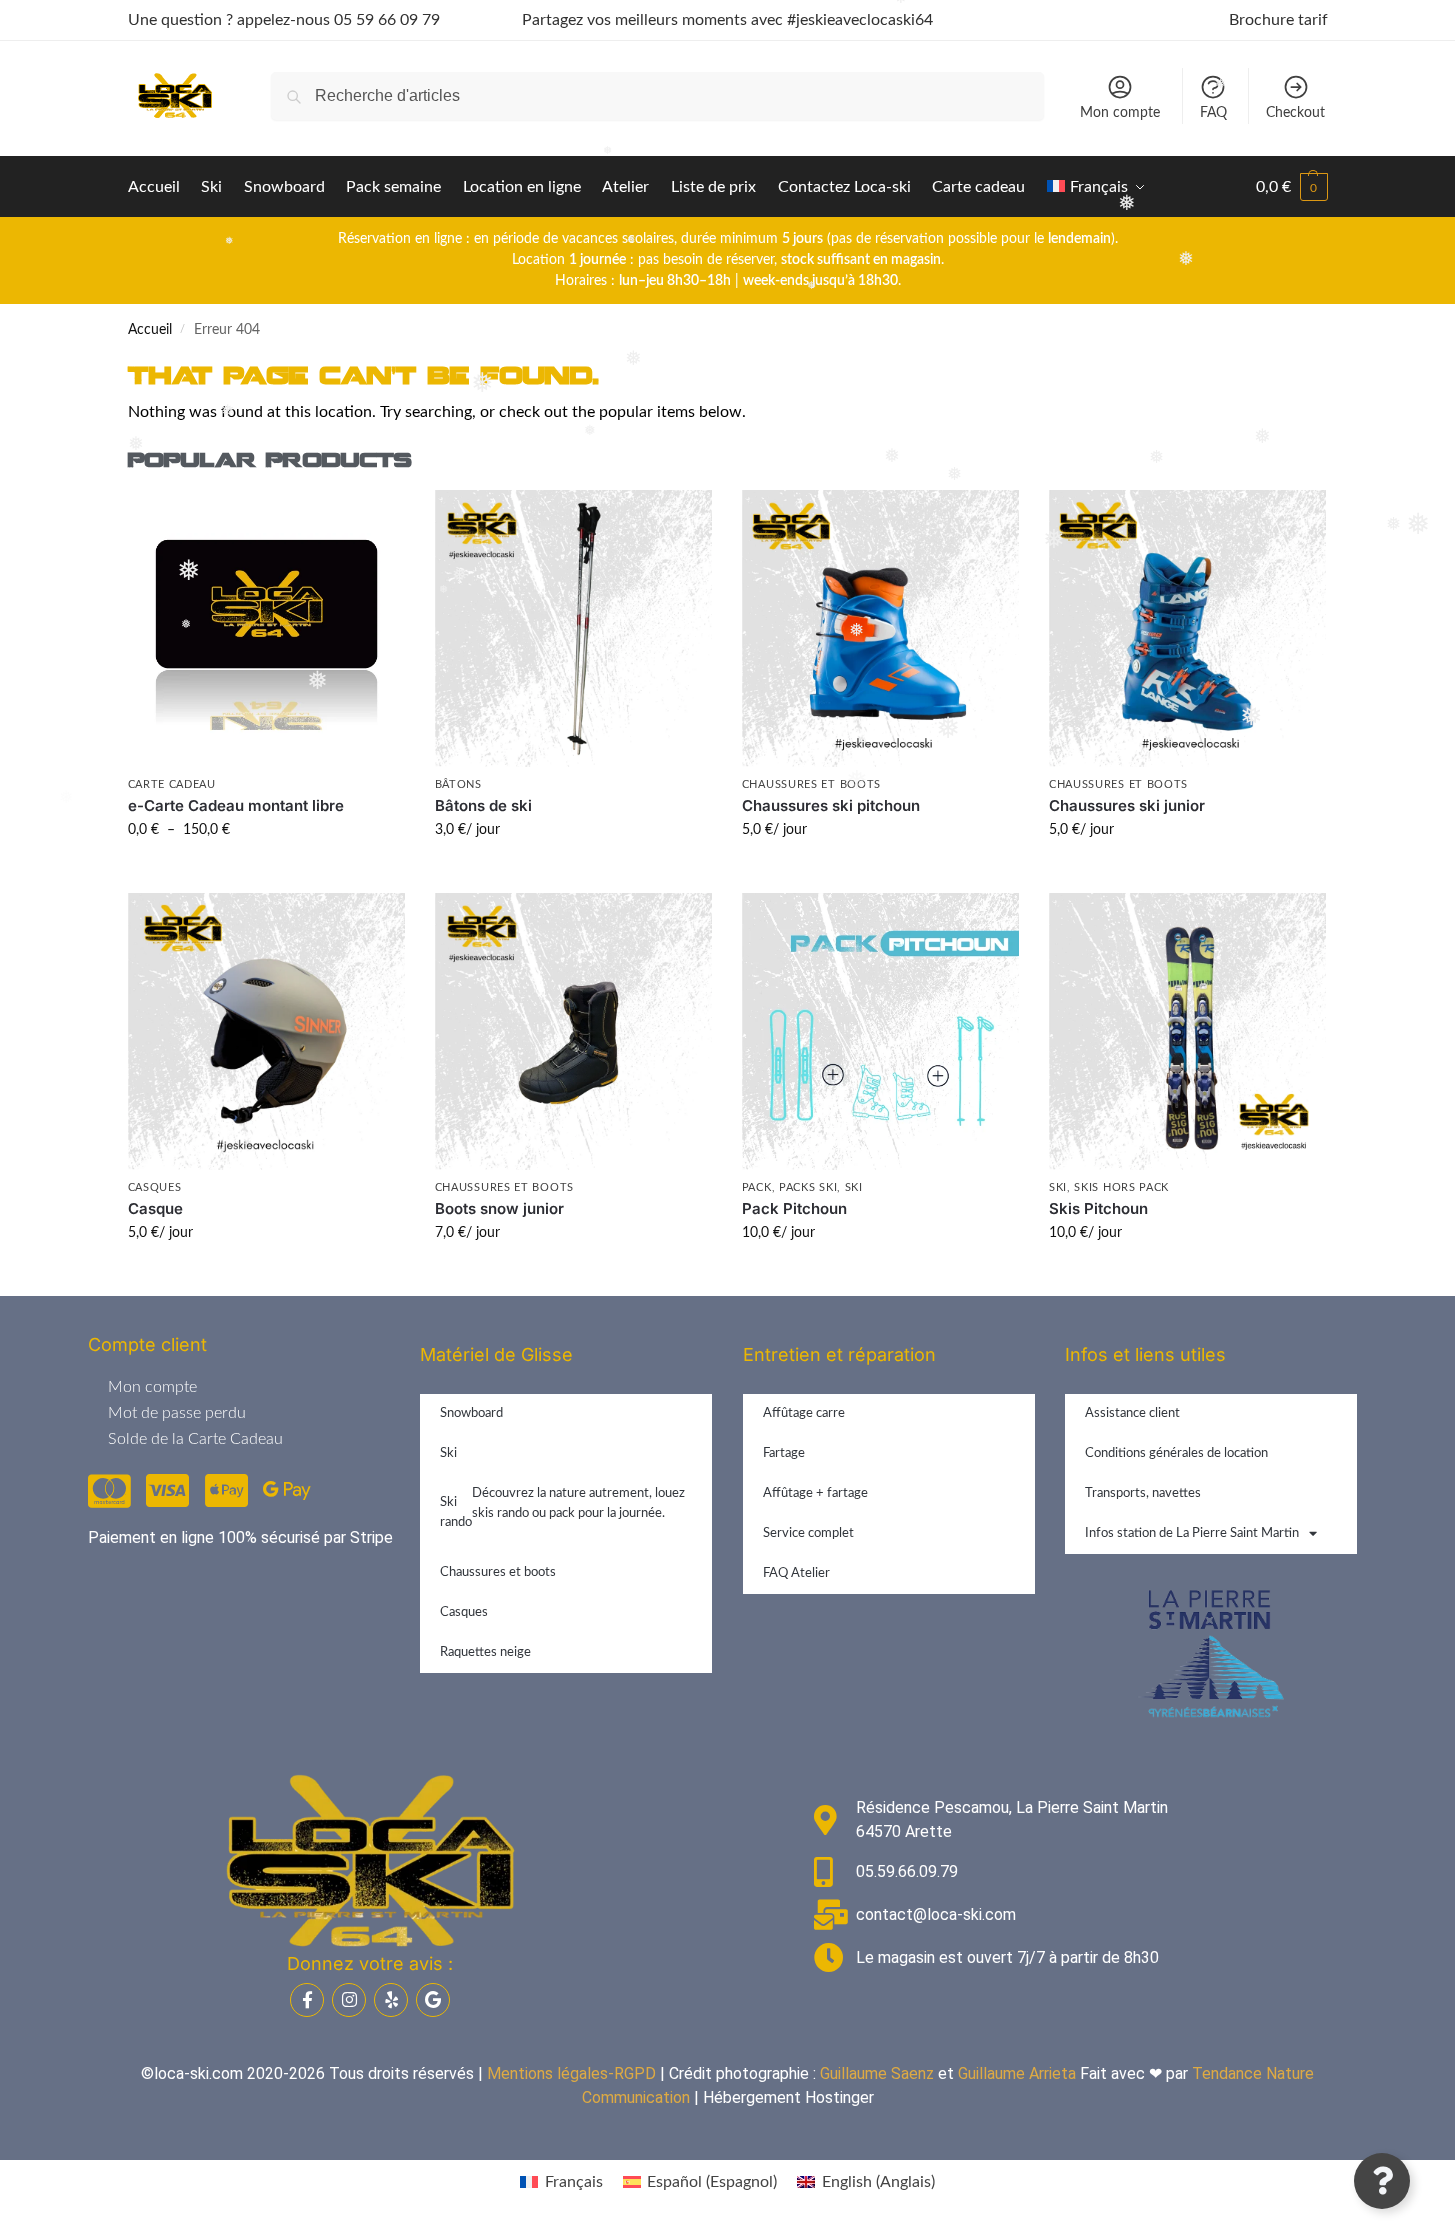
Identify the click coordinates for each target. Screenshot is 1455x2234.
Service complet (808, 1533)
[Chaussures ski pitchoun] (880, 628)
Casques (155, 1187)
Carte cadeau (172, 784)
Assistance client (1132, 1413)
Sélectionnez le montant (266, 873)
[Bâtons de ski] (573, 628)
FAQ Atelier (796, 1573)
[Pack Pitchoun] (880, 1031)
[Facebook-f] (307, 2000)
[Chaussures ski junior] (1187, 628)
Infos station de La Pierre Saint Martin (1192, 1533)
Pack (757, 1187)
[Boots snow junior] (573, 1031)
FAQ (1213, 113)
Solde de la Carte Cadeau (195, 1439)
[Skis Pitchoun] (1187, 1031)
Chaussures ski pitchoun (831, 805)
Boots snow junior (499, 1208)
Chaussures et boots (811, 784)
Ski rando (562, 1508)
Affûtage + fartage (815, 1493)
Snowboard (471, 1413)
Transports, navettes (1143, 1493)
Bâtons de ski (483, 805)
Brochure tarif (1278, 20)
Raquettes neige (485, 1652)
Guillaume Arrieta (1017, 2073)
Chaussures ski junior (1127, 805)
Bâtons (458, 784)
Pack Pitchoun (794, 1208)
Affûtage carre (804, 1413)
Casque (155, 1208)
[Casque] (266, 1031)
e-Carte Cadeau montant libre (236, 805)
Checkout (1295, 113)
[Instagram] (349, 2000)
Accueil (150, 330)
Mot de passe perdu (177, 1413)
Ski (854, 1187)
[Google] (433, 2000)
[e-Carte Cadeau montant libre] (266, 628)
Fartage (784, 1453)
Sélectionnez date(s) (573, 873)
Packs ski (808, 1187)
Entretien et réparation (839, 1354)
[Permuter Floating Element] (1382, 2181)
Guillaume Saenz (877, 2073)
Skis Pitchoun (1098, 1208)
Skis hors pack (1121, 1187)
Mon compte (1120, 113)
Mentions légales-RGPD (571, 2073)
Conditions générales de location (1176, 1453)
